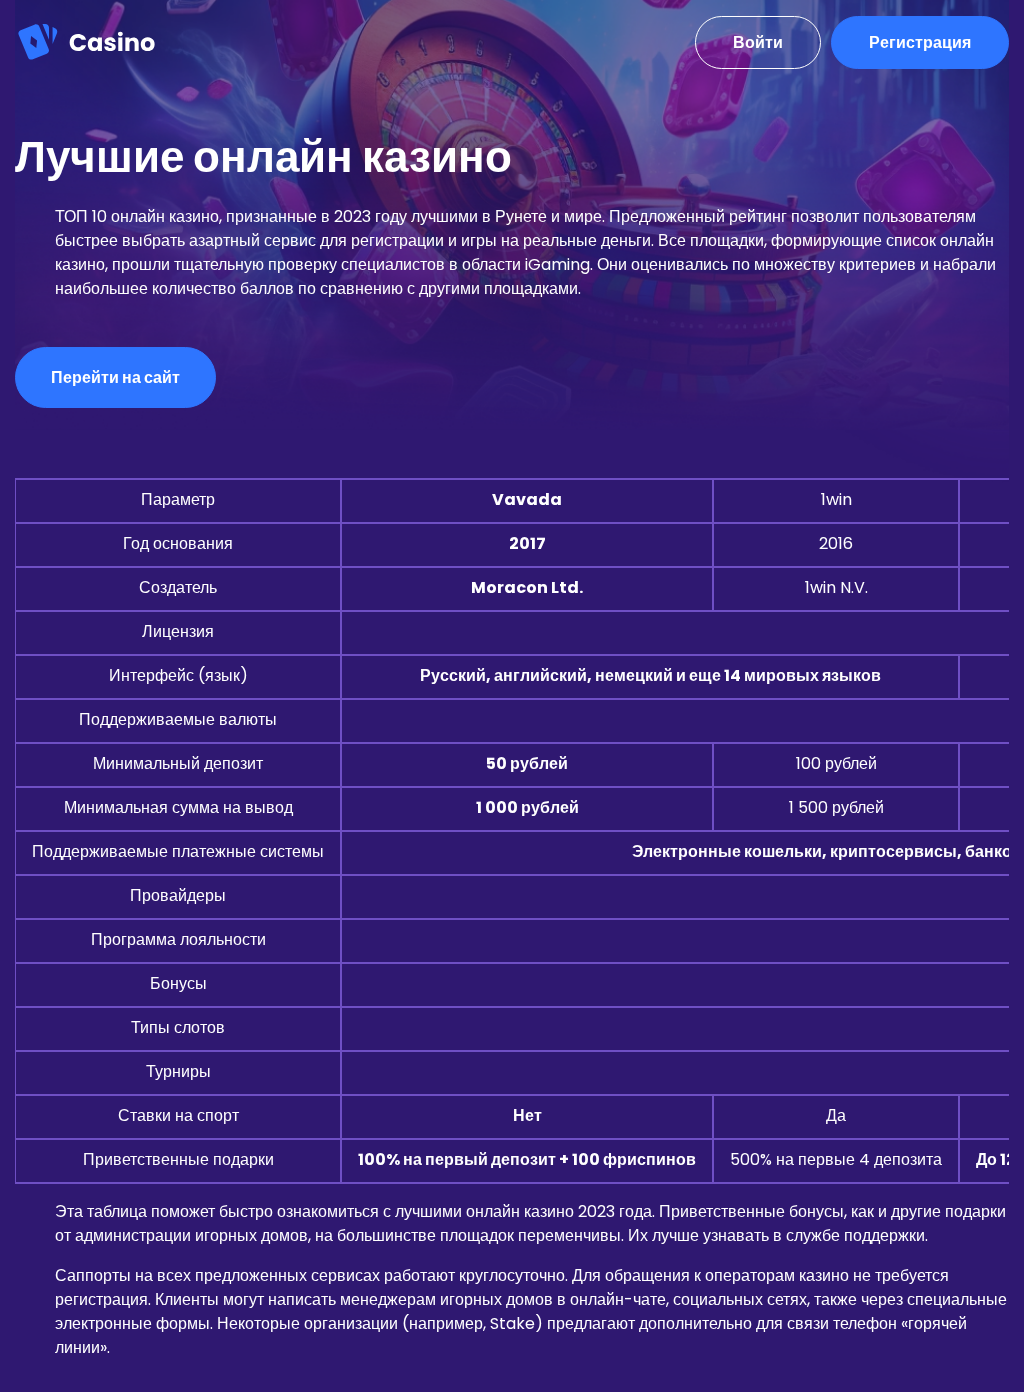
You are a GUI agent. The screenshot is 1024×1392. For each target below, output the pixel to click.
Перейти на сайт (115, 377)
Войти (758, 42)
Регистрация (920, 42)
